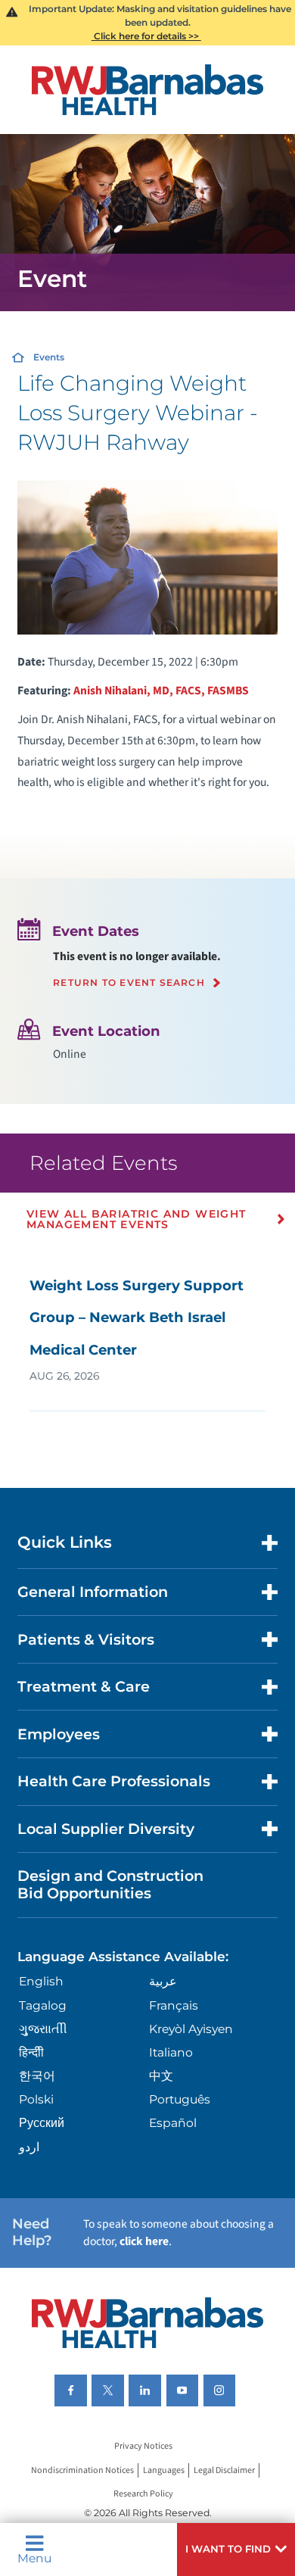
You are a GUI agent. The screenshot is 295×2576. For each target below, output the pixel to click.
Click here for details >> (146, 36)
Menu (34, 2557)
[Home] (147, 90)
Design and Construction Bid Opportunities (110, 1884)
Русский (42, 2123)
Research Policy (143, 2494)
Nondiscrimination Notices (82, 2470)
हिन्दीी (31, 2052)
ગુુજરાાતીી (43, 2029)
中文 (161, 2076)
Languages (164, 2470)
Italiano (171, 2052)
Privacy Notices (143, 2447)
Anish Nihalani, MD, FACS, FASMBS (161, 691)
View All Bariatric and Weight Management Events (137, 1219)
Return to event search (129, 983)
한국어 (37, 2076)
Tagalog (43, 2005)
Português (180, 2099)
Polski (36, 2099)
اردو (29, 2147)
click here (144, 2241)
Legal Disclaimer (224, 2470)
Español (173, 2123)
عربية (163, 1981)
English (41, 1981)
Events (49, 357)
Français (174, 2005)
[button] (236, 2549)
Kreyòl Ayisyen (191, 2029)
